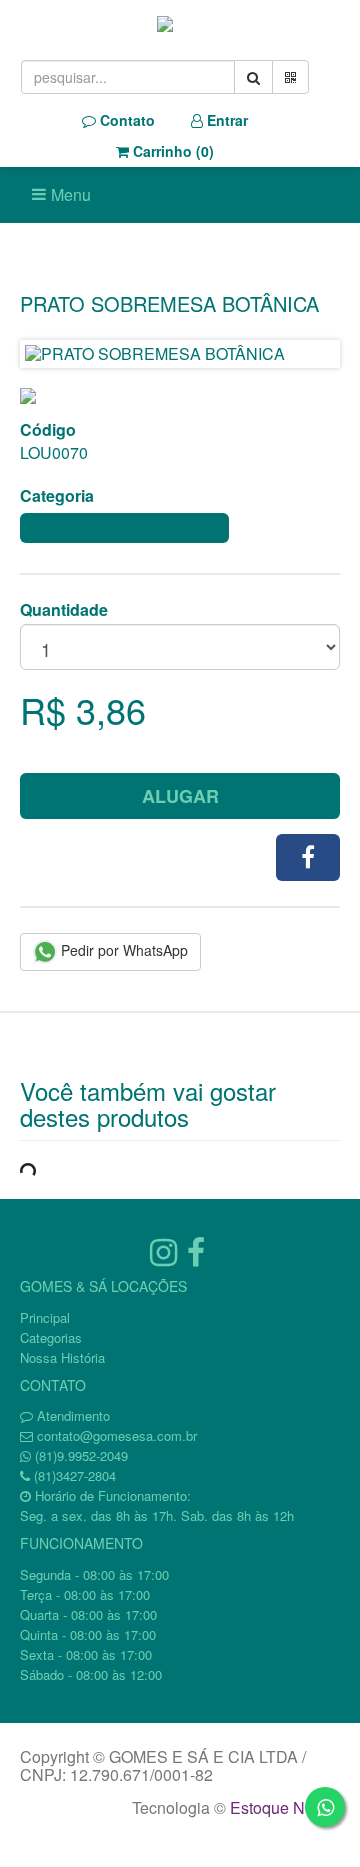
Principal (45, 1317)
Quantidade (64, 610)
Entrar (225, 120)
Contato (125, 120)
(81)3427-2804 (75, 1475)
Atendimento (71, 1415)
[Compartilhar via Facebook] (308, 857)
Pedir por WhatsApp (122, 950)
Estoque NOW (280, 1807)
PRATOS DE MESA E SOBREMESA (124, 528)
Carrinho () (171, 151)
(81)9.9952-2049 (81, 1455)
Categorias (51, 1337)
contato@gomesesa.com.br (117, 1435)
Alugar (180, 796)
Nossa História (62, 1357)
